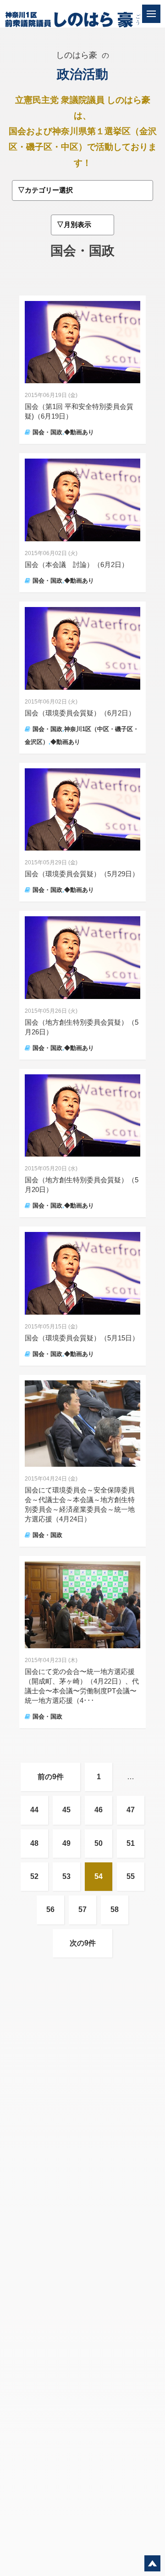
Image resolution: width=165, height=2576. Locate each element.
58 (115, 1909)
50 (99, 1843)
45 (66, 1810)
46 (99, 1810)
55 (131, 1876)
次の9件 (83, 1943)
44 (34, 1810)
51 (131, 1843)
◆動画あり (79, 432)
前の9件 (51, 1777)
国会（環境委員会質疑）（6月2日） (83, 713)
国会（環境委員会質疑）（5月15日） (82, 1338)
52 (34, 1876)
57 (82, 1909)
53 (66, 1876)
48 (34, 1843)
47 (131, 1810)
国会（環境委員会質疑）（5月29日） (82, 874)
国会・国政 (47, 432)
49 (66, 1843)
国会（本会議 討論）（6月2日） (80, 565)
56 (50, 1909)
